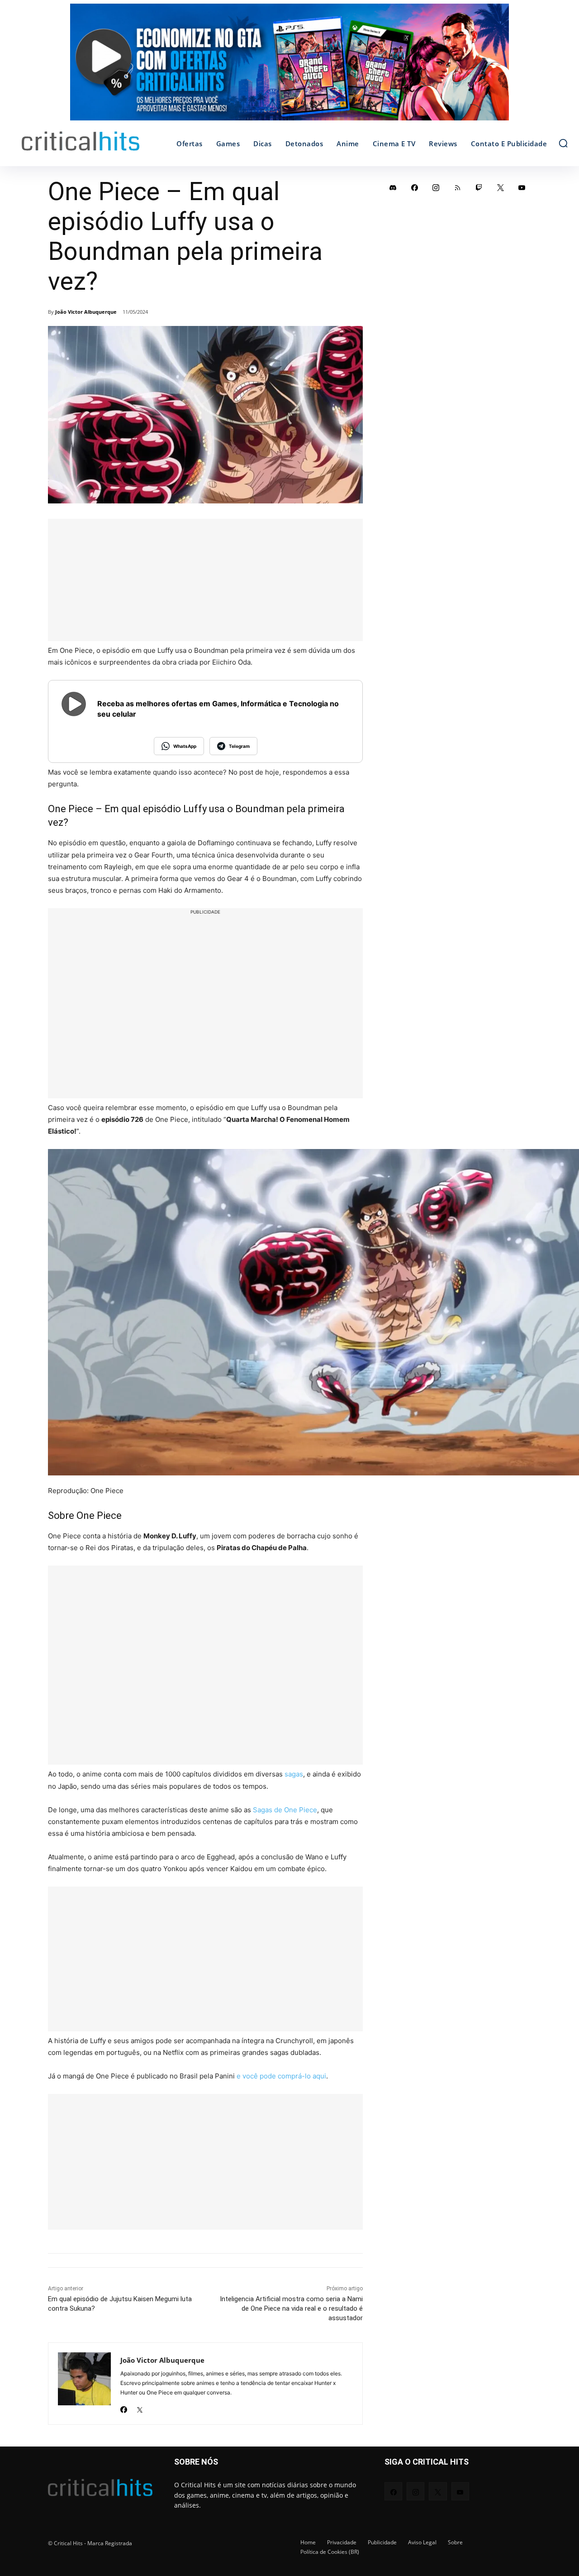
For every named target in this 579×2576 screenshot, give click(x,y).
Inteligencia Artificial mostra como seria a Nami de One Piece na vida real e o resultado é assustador (291, 2308)
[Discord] (393, 187)
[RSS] (458, 187)
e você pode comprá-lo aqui (281, 2076)
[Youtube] (522, 187)
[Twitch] (479, 187)
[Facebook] (124, 2407)
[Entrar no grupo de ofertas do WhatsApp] (289, 67)
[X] (140, 2407)
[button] (563, 143)
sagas (294, 1774)
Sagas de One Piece (285, 1810)
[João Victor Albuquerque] (84, 2384)
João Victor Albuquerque (86, 312)
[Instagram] (436, 187)
